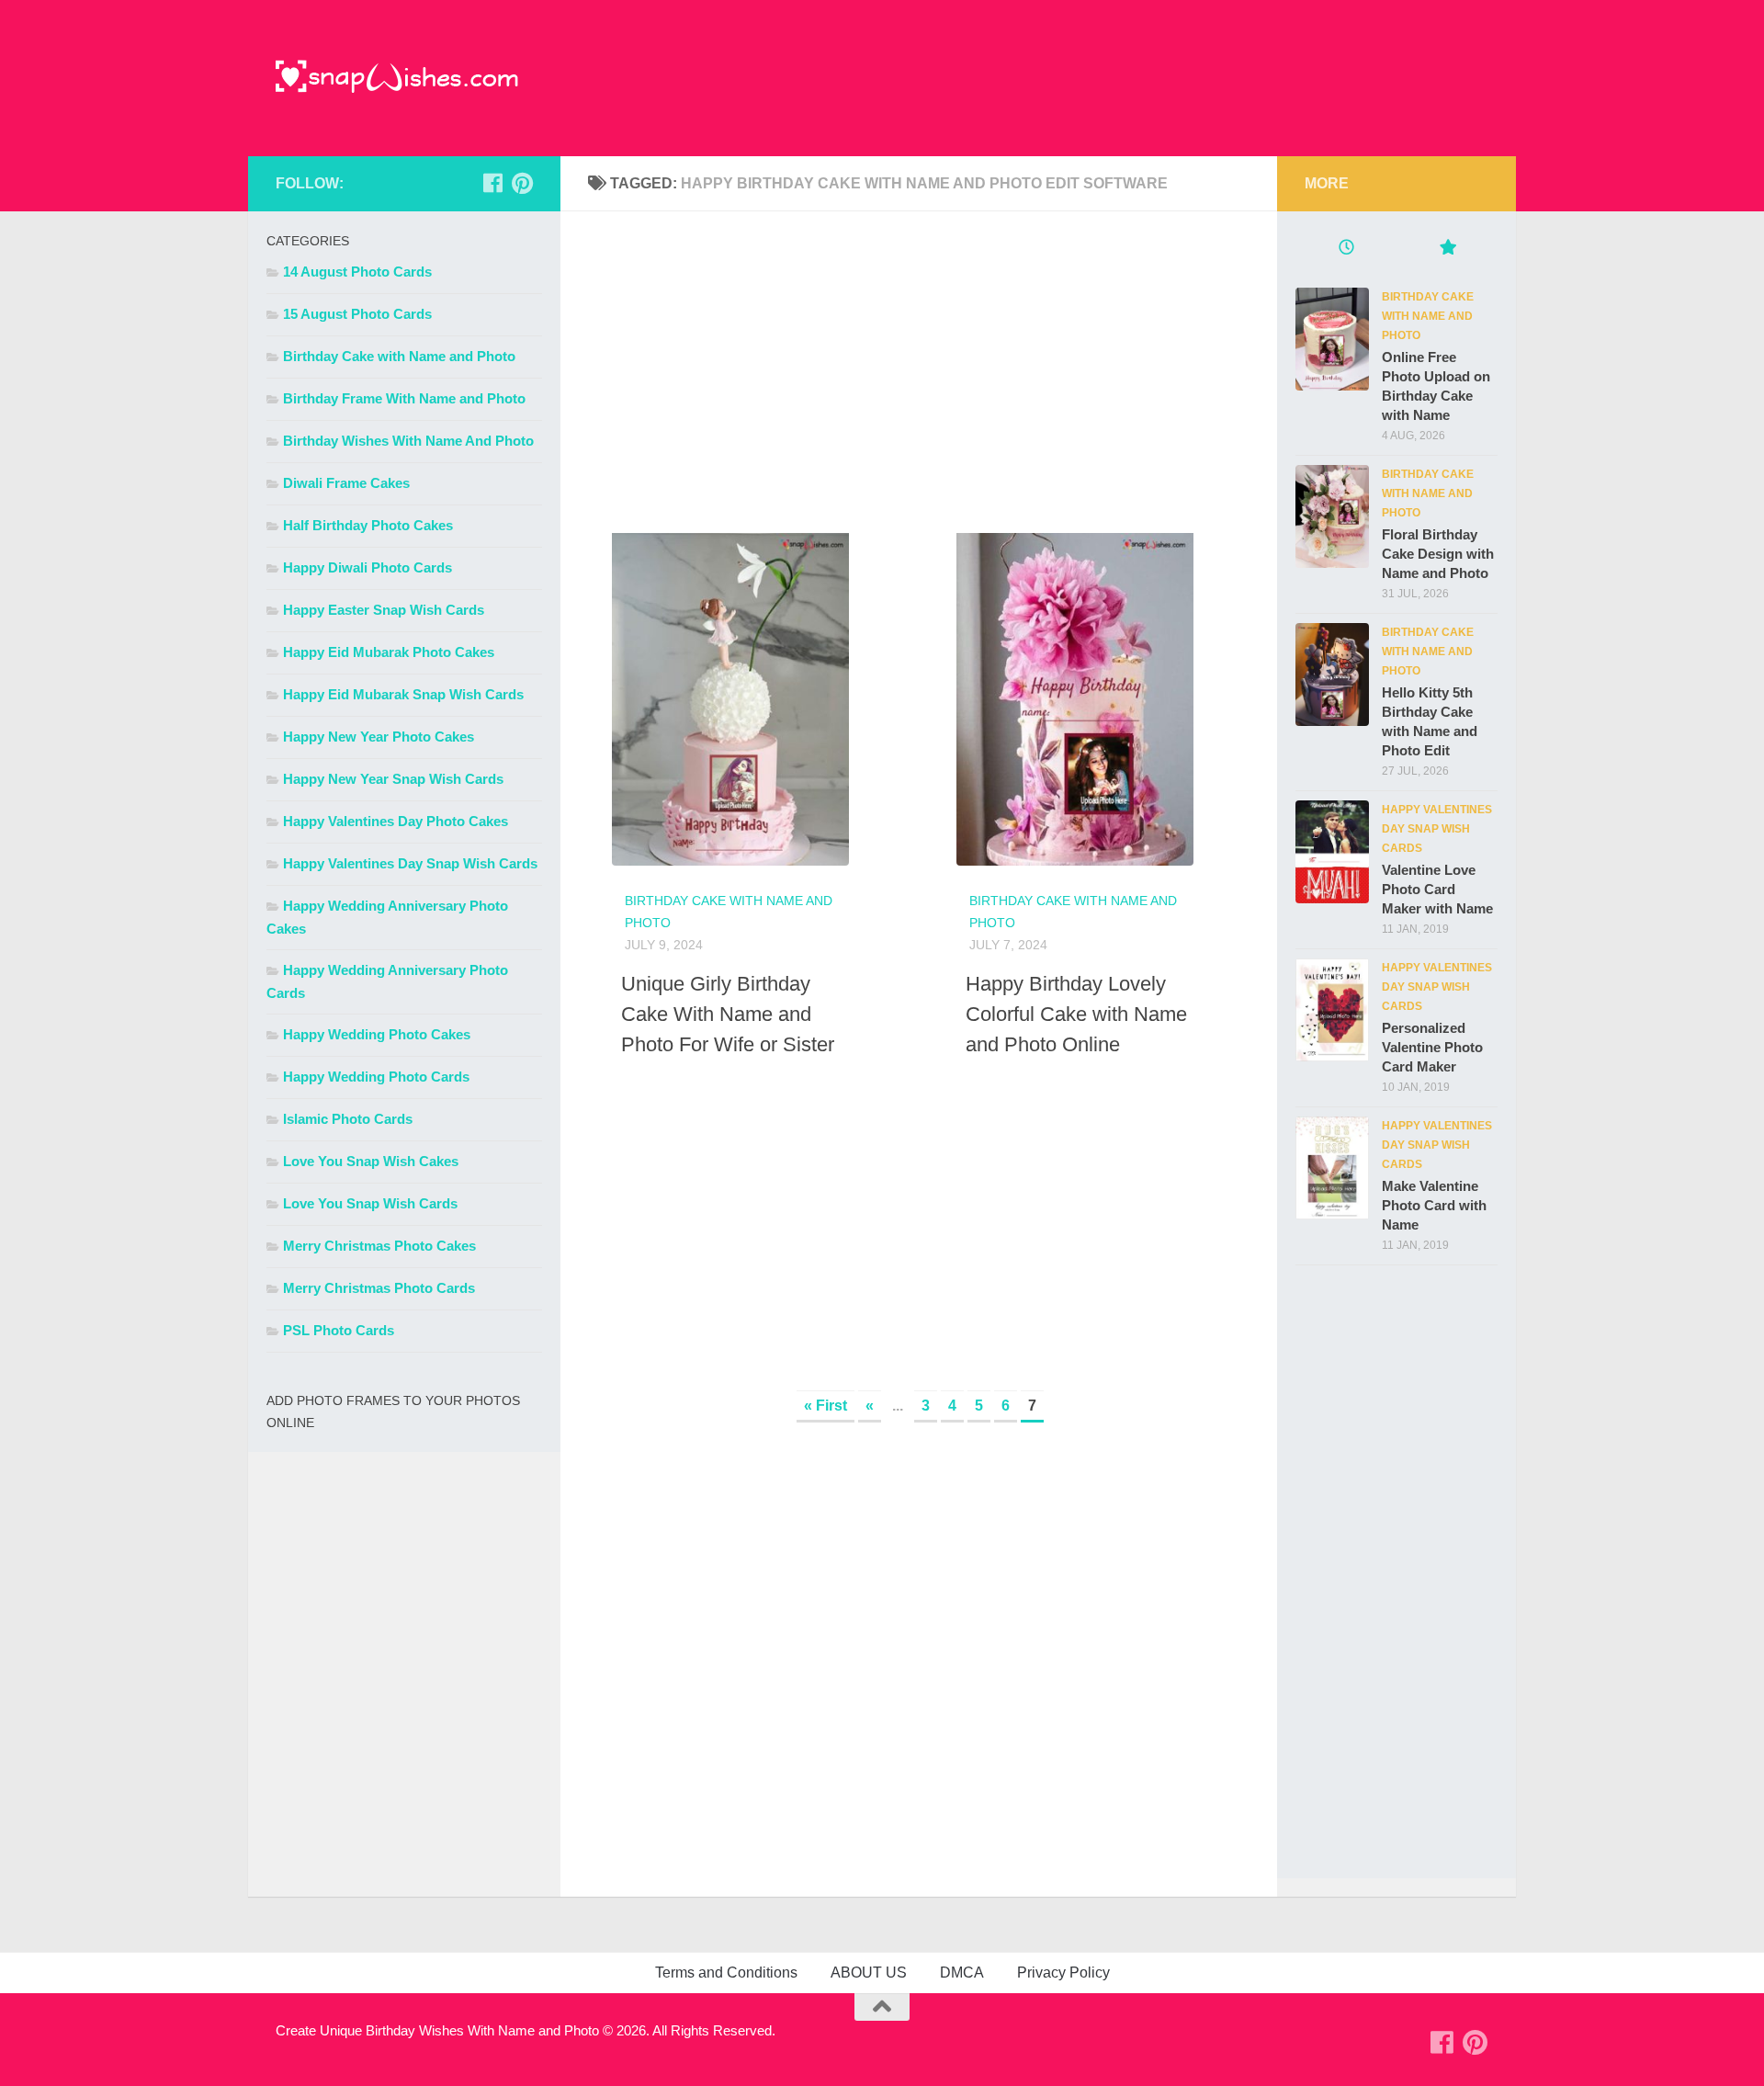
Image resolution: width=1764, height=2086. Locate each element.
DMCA (962, 1973)
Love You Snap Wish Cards (370, 1203)
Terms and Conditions (726, 1973)
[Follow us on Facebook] (492, 183)
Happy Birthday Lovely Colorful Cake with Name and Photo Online (1076, 1014)
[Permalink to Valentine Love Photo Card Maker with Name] (1332, 852)
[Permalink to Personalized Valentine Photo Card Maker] (1332, 1010)
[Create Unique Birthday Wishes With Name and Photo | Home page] (397, 78)
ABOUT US (869, 1973)
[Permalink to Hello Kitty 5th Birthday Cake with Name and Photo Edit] (1332, 675)
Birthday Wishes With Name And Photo (408, 441)
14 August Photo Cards (357, 272)
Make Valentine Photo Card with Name (1434, 1205)
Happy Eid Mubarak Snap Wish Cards (403, 694)
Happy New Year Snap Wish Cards (393, 779)
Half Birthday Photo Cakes (368, 525)
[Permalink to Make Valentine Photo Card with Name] (1332, 1168)
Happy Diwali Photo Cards (367, 567)
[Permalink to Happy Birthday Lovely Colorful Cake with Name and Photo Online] (1051, 690)
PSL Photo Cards (339, 1330)
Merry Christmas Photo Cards (379, 1288)
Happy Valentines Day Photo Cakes (396, 821)
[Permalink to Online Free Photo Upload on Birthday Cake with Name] (1332, 339)
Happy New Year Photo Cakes (379, 737)
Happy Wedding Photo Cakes (377, 1034)
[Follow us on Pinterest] (522, 183)
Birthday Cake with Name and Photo (399, 356)
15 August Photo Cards (357, 314)
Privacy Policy (1063, 1973)
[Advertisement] (919, 368)
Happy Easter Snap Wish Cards (384, 610)
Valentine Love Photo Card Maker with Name (1437, 889)
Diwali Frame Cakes (346, 483)
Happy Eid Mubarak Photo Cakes (389, 652)
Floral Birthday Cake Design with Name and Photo (1438, 554)
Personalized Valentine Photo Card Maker (1432, 1047)
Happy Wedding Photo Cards (376, 1077)
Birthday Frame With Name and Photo (404, 398)
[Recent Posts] (1346, 249)
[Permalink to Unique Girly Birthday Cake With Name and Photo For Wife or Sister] (707, 690)
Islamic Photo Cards (348, 1119)
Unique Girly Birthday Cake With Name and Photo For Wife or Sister (728, 1014)
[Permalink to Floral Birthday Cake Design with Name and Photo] (1332, 516)
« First (825, 1406)
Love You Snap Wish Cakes (371, 1161)
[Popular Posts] (1447, 249)
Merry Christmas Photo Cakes (379, 1246)
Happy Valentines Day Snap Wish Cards (410, 863)
